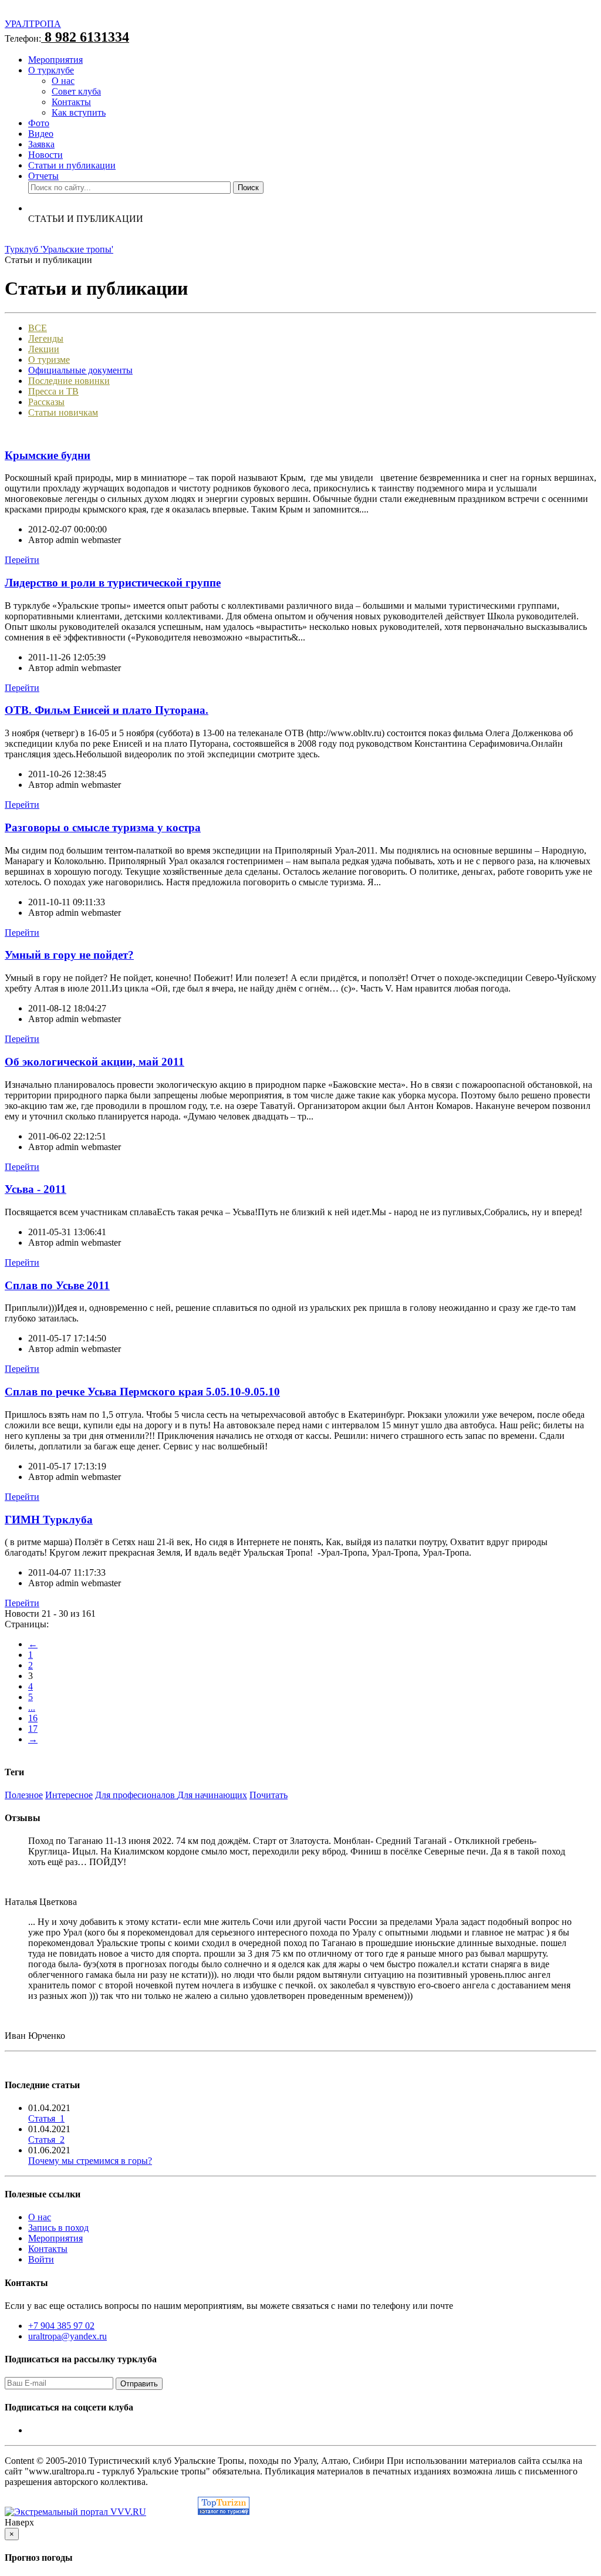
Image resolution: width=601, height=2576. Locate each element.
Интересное (69, 1795)
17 (33, 1729)
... (32, 1707)
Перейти (22, 560)
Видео (41, 134)
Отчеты (43, 176)
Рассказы (46, 402)
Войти (41, 2259)
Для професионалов (136, 1795)
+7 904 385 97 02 (61, 2326)
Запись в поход (58, 2228)
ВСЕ (38, 328)
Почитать (269, 1795)
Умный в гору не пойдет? (69, 955)
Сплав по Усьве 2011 (57, 1285)
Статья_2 (46, 2140)
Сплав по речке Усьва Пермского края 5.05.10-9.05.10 (142, 1392)
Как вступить (79, 112)
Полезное (24, 1795)
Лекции (44, 349)
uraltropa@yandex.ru (67, 2336)
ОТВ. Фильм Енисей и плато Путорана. (107, 710)
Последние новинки (69, 381)
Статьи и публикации (72, 165)
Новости (45, 155)
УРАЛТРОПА (33, 24)
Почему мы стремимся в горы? (90, 2161)
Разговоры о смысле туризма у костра (103, 827)
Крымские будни (48, 455)
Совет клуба (76, 91)
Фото (39, 123)
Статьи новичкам (63, 412)
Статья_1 (46, 2118)
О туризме (49, 360)
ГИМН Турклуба (49, 1520)
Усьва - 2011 (36, 1189)
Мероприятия (55, 60)
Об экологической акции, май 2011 (94, 1062)
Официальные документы (80, 370)
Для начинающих (212, 1795)
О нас (63, 81)
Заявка (41, 144)
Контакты (71, 102)
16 (33, 1718)
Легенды (46, 338)
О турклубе (51, 70)
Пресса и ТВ (53, 391)
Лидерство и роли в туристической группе (113, 583)
